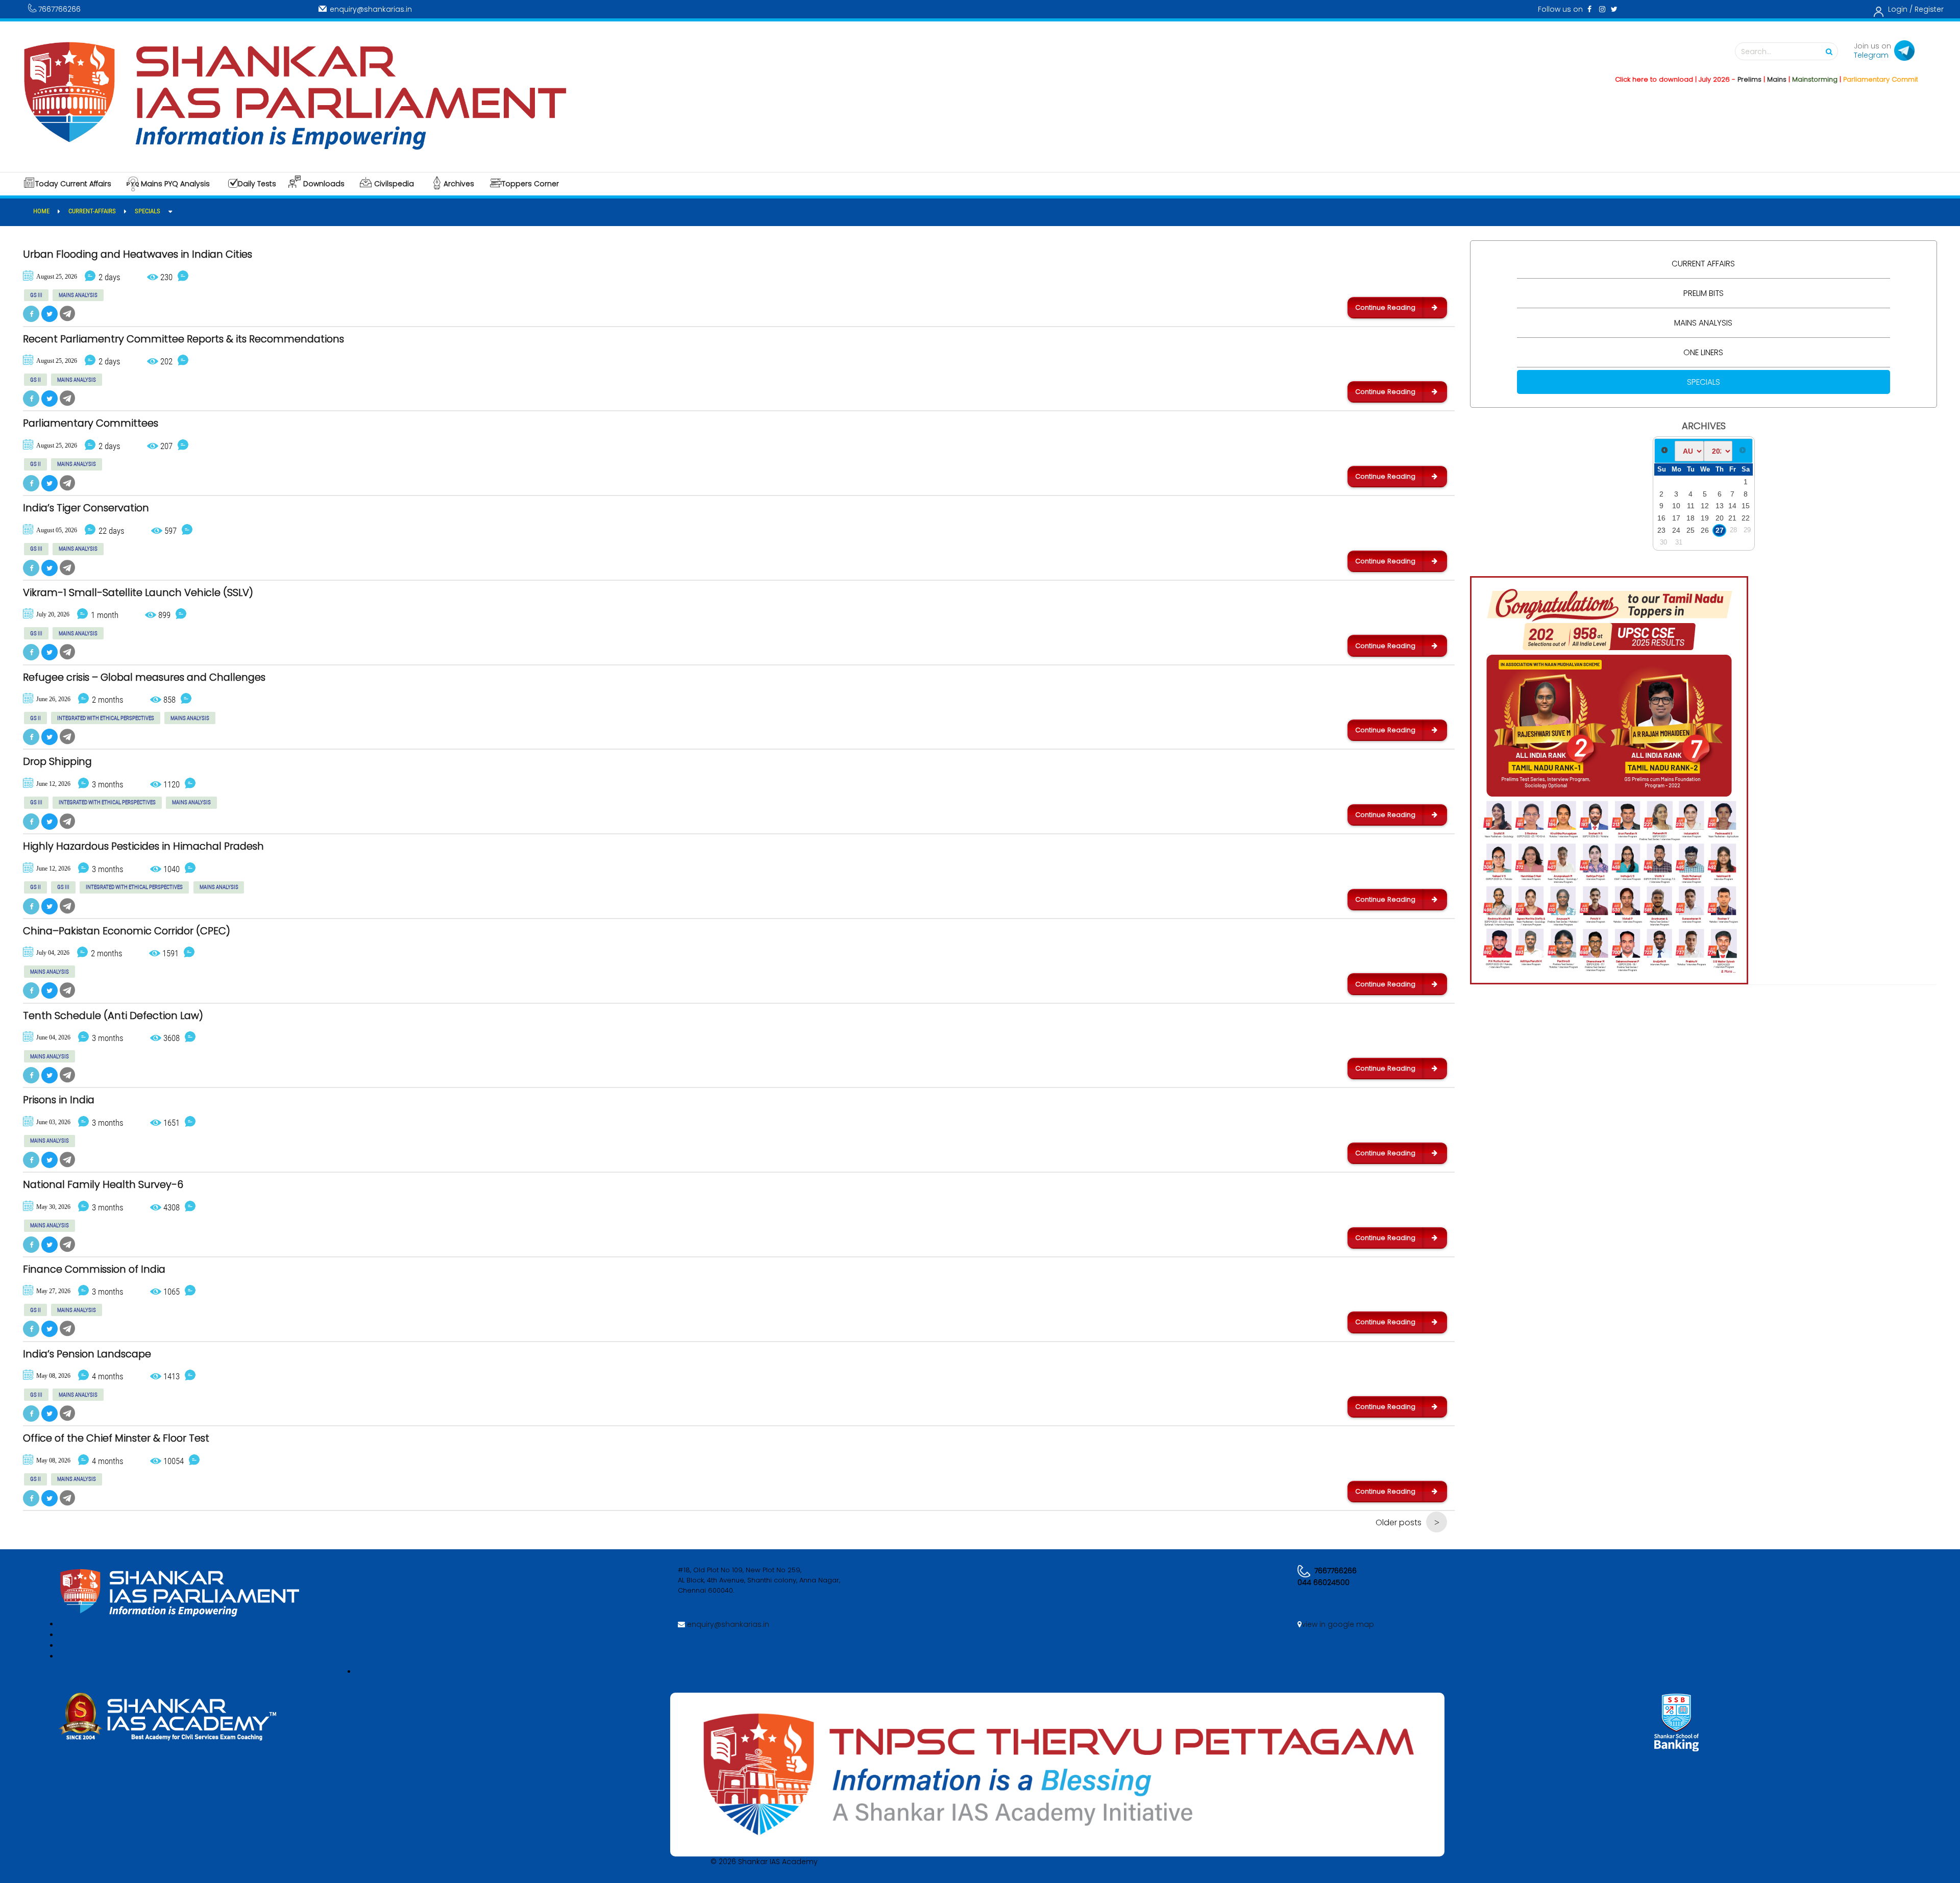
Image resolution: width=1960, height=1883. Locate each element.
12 (1705, 506)
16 (1661, 518)
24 (1676, 530)
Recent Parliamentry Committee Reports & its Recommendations (183, 339)
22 (1746, 518)
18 (1690, 518)
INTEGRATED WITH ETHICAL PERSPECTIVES (106, 718)
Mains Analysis (1703, 323)
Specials (1704, 382)
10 (1676, 506)
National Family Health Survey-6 (103, 1185)
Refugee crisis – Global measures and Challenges (144, 678)
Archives (459, 184)
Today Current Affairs (73, 184)
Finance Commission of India (94, 1270)
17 (1676, 518)
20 (1720, 518)
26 (1705, 530)
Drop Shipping (57, 762)
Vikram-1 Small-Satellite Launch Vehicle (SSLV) (138, 593)
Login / (1900, 9)
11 (1691, 506)
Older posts (1399, 1522)
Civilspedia (394, 184)
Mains (1698, 79)
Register (1929, 9)
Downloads (324, 184)
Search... (1756, 52)
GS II (35, 380)
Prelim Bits (1704, 293)
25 (1690, 530)
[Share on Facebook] (31, 314)
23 (1661, 530)
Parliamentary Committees (91, 424)
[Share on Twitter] (50, 314)
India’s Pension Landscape (87, 1354)
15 (1746, 506)
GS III (36, 295)
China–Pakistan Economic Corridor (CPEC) (127, 931)
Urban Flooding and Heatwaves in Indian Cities (138, 255)
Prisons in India (59, 1100)
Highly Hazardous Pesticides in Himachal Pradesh (143, 847)
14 (1732, 506)
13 (1720, 506)
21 (1732, 518)
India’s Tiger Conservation (86, 508)
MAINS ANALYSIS (78, 295)
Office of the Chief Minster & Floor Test (116, 1439)
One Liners (1703, 352)
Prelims (1671, 79)
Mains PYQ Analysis (175, 184)
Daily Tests (257, 184)
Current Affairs (1703, 264)
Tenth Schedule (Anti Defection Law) (113, 1016)
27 (1720, 530)
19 (1705, 518)
